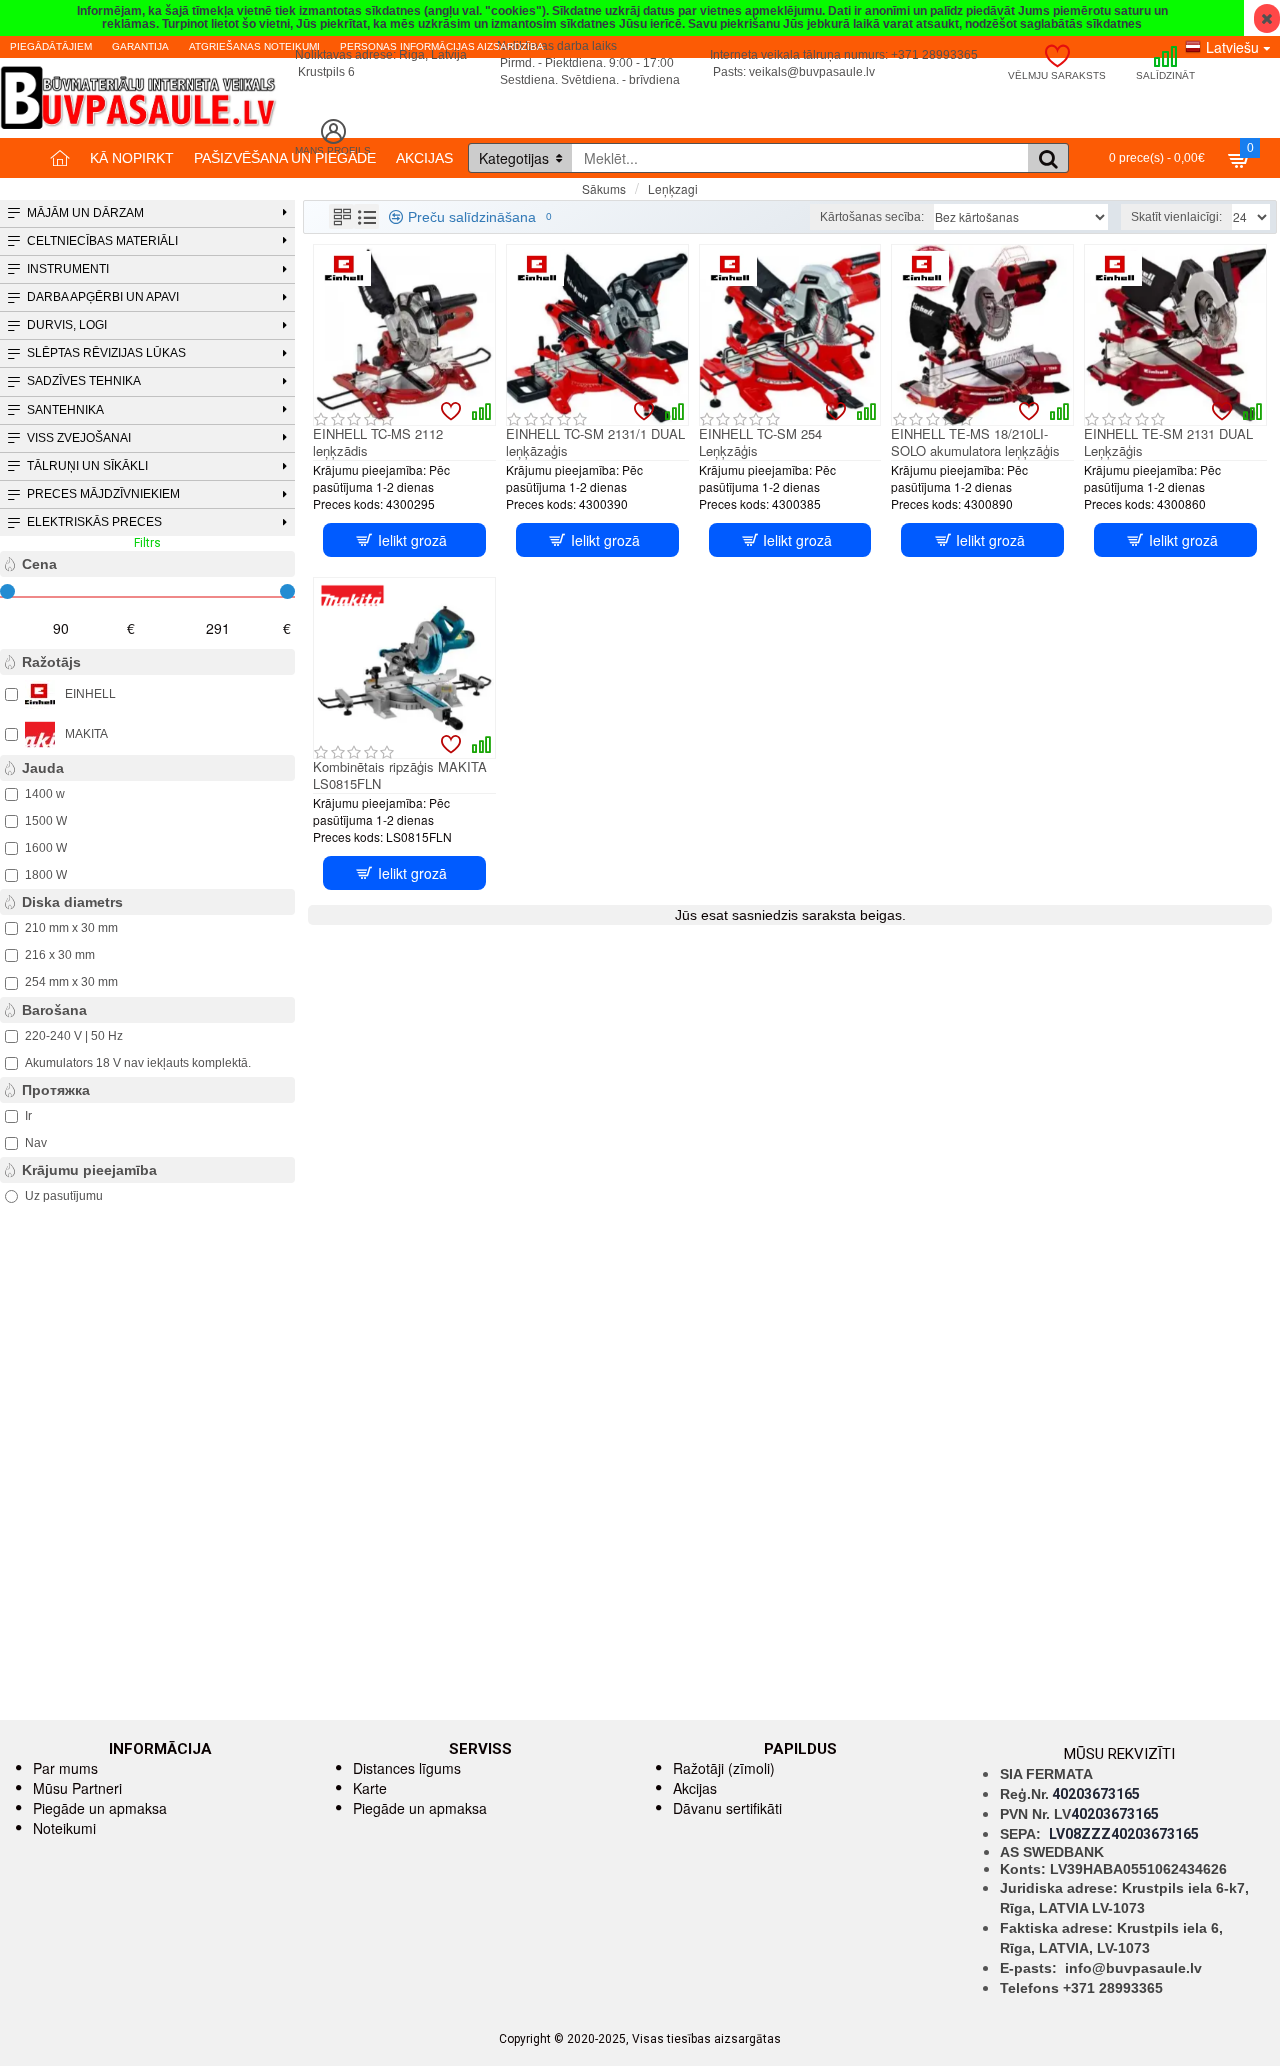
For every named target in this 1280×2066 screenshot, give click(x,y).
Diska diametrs (72, 902)
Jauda (43, 768)
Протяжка (56, 1090)
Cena (39, 564)
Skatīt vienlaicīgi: (1176, 217)
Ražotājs (51, 662)
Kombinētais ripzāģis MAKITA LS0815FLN (400, 776)
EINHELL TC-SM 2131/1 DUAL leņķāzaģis (595, 443)
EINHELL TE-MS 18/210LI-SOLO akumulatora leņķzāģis (975, 443)
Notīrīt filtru (265, 543)
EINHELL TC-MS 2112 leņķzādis (378, 443)
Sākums (604, 188)
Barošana (54, 1010)
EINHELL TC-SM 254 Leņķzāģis (760, 443)
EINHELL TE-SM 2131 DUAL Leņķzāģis (1168, 443)
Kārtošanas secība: (872, 217)
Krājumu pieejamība (89, 1170)
